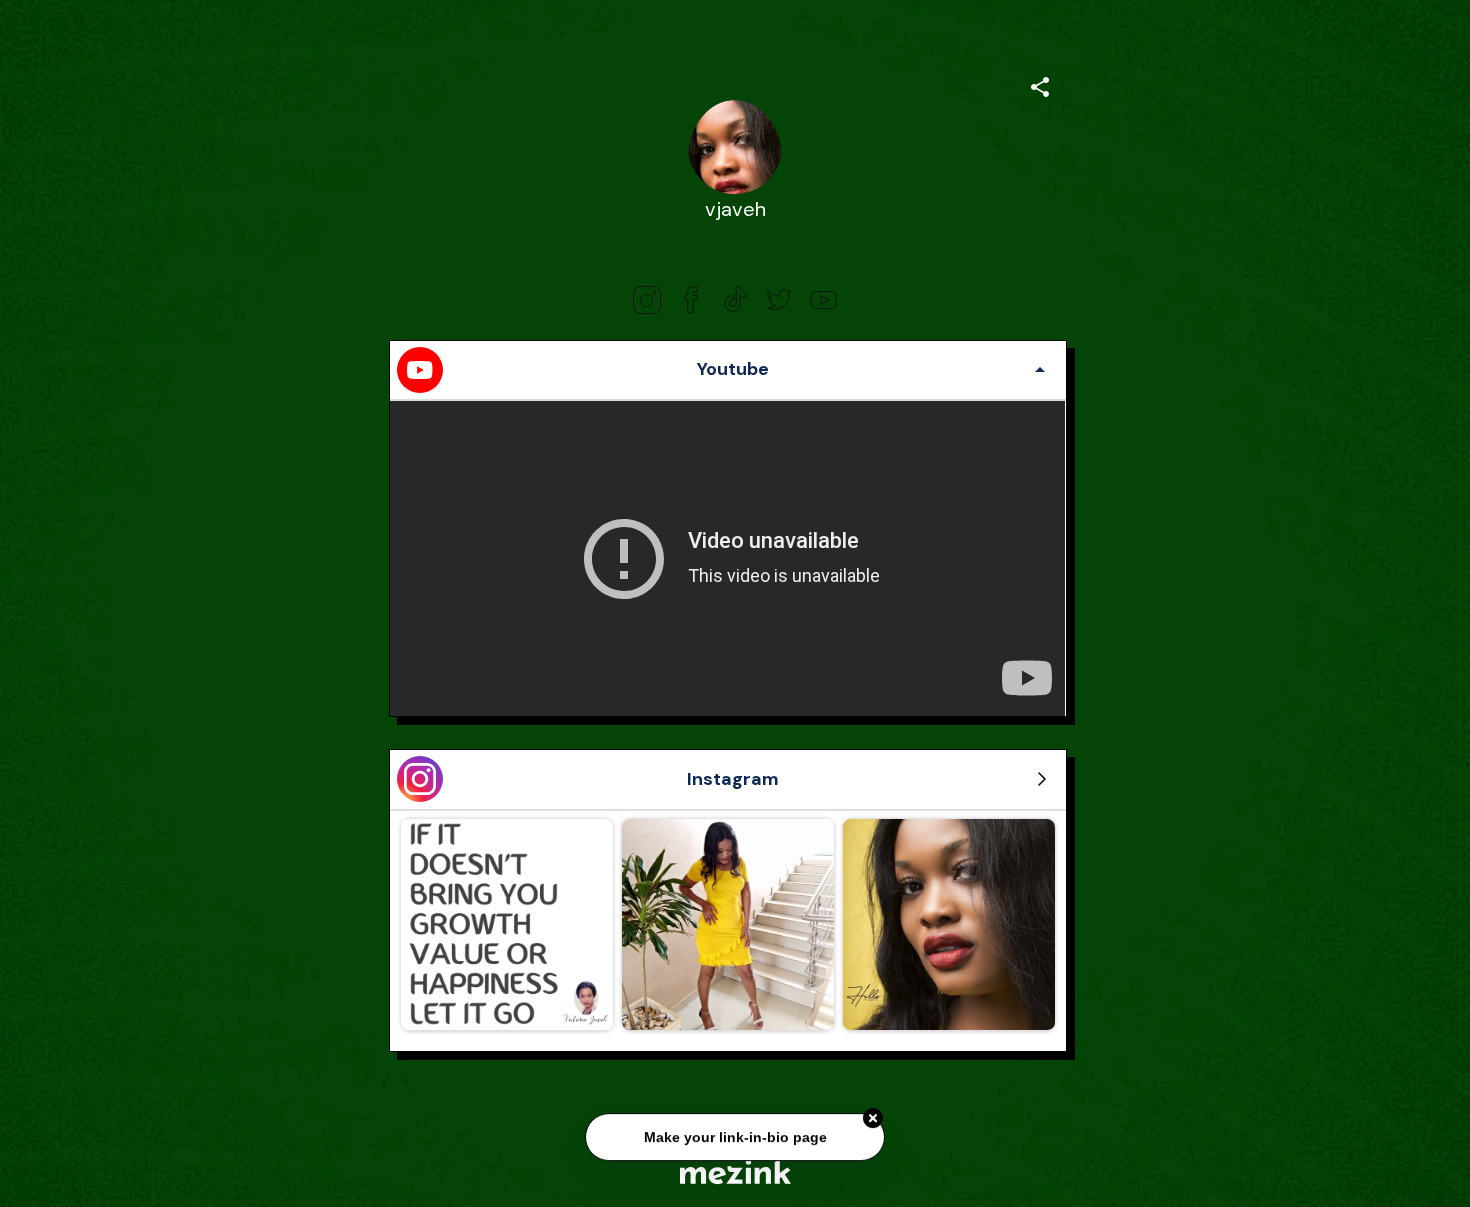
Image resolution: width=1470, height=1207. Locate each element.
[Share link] (1040, 84)
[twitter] (779, 300)
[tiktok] (735, 300)
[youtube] (823, 300)
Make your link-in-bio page (734, 1133)
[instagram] (647, 300)
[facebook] (691, 300)
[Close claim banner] (873, 1115)
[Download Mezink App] (735, 1171)
